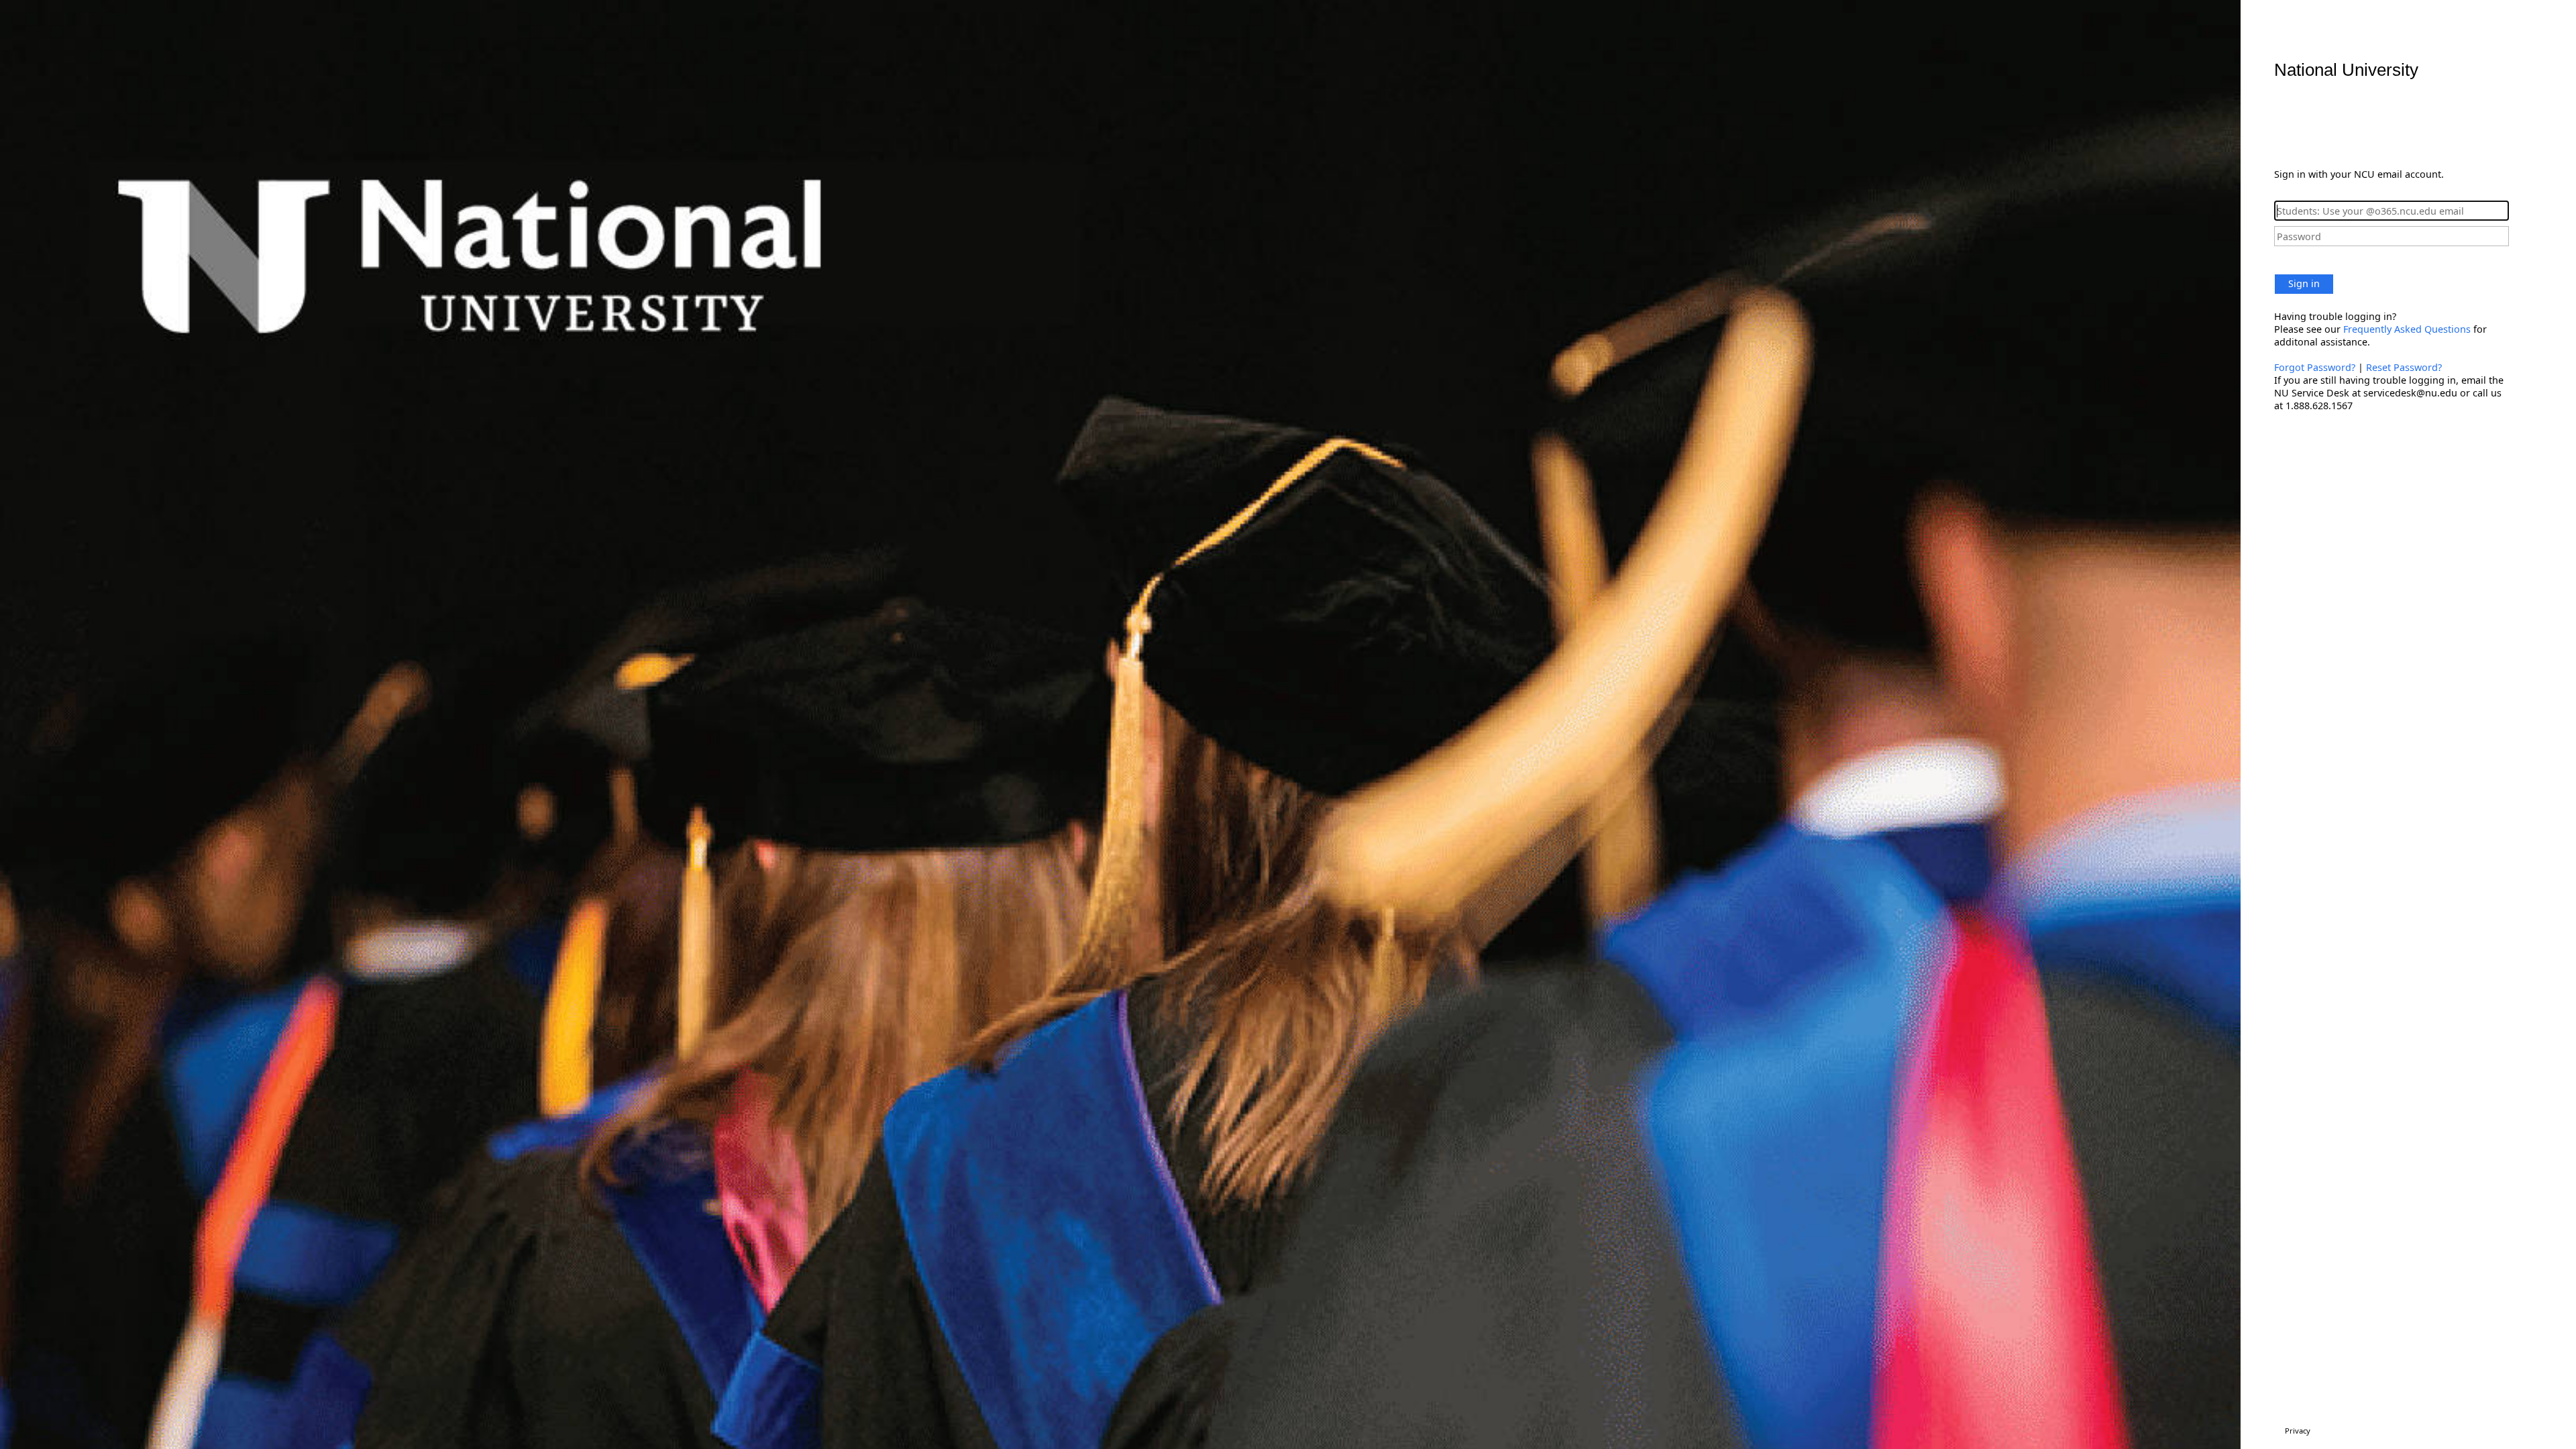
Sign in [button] (2304, 283)
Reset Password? (2404, 367)
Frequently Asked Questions (2407, 329)
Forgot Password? (2315, 367)
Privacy (2298, 1431)
